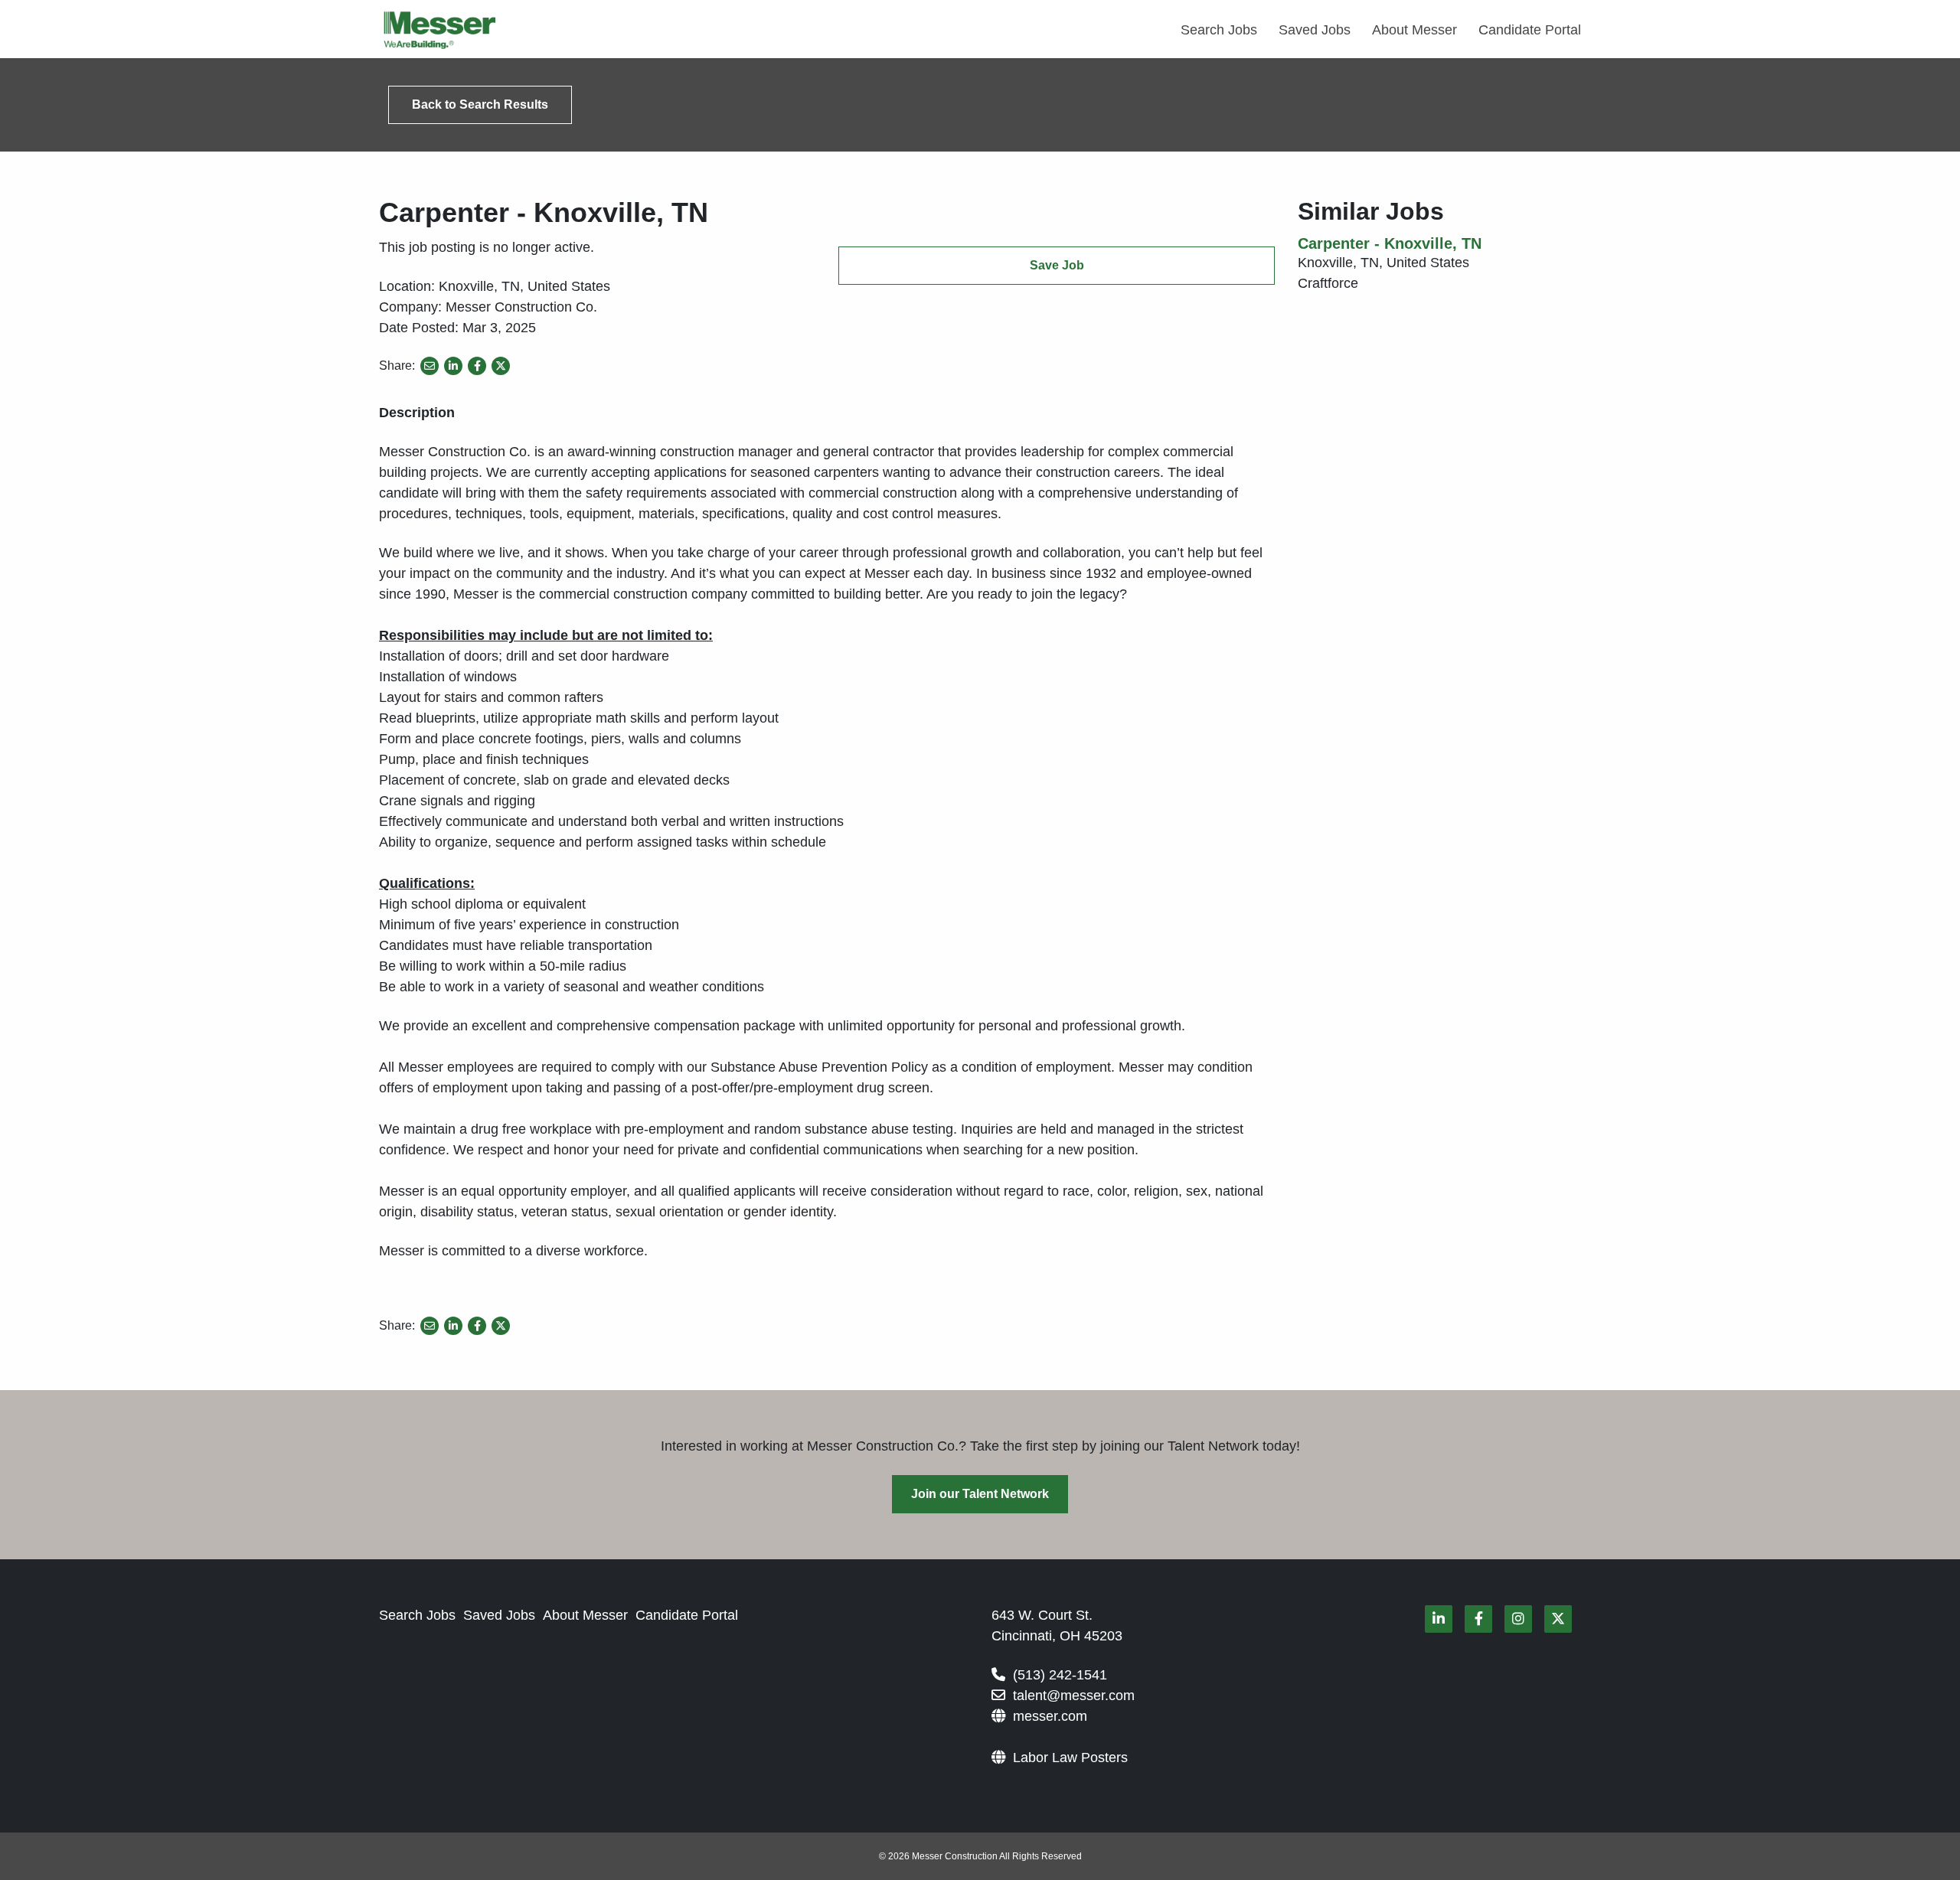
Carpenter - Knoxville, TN (1390, 243)
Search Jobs (1219, 30)
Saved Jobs (1315, 30)
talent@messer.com (1074, 1696)
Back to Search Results (480, 104)
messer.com (1050, 1716)
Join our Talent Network (980, 1494)
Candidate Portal (1530, 30)
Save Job (1057, 265)
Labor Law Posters (1070, 1758)
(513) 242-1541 (1060, 1675)
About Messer (1414, 30)
